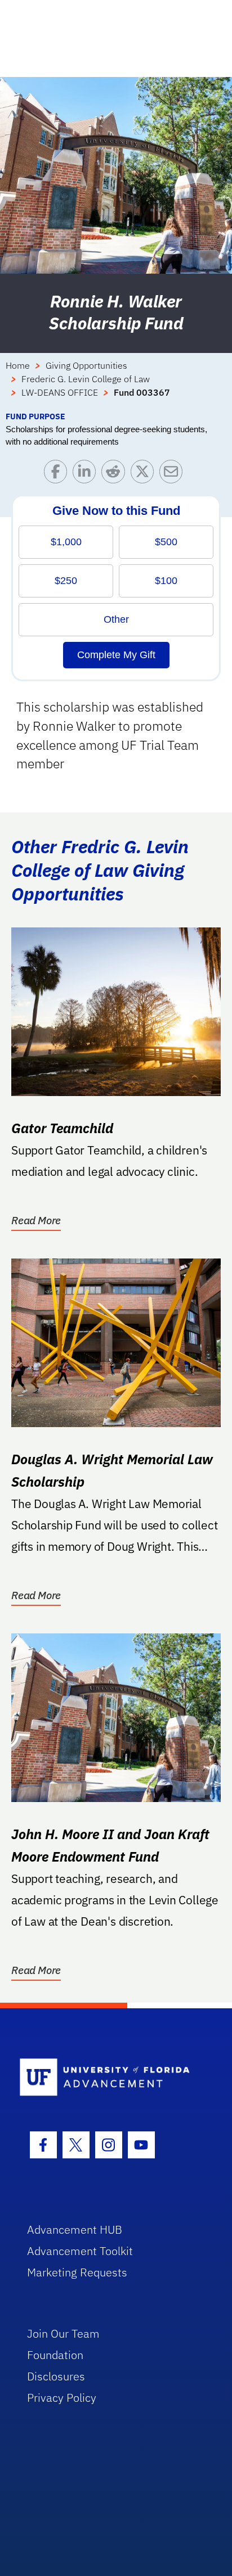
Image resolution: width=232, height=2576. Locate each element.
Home (18, 365)
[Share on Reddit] (116, 474)
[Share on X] (145, 474)
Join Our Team (63, 2333)
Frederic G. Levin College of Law (86, 379)
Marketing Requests (77, 2272)
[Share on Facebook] (58, 474)
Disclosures (56, 2376)
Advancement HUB (75, 2229)
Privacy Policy (62, 2398)
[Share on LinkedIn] (87, 474)
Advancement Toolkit (80, 2251)
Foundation (55, 2355)
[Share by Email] (174, 474)
